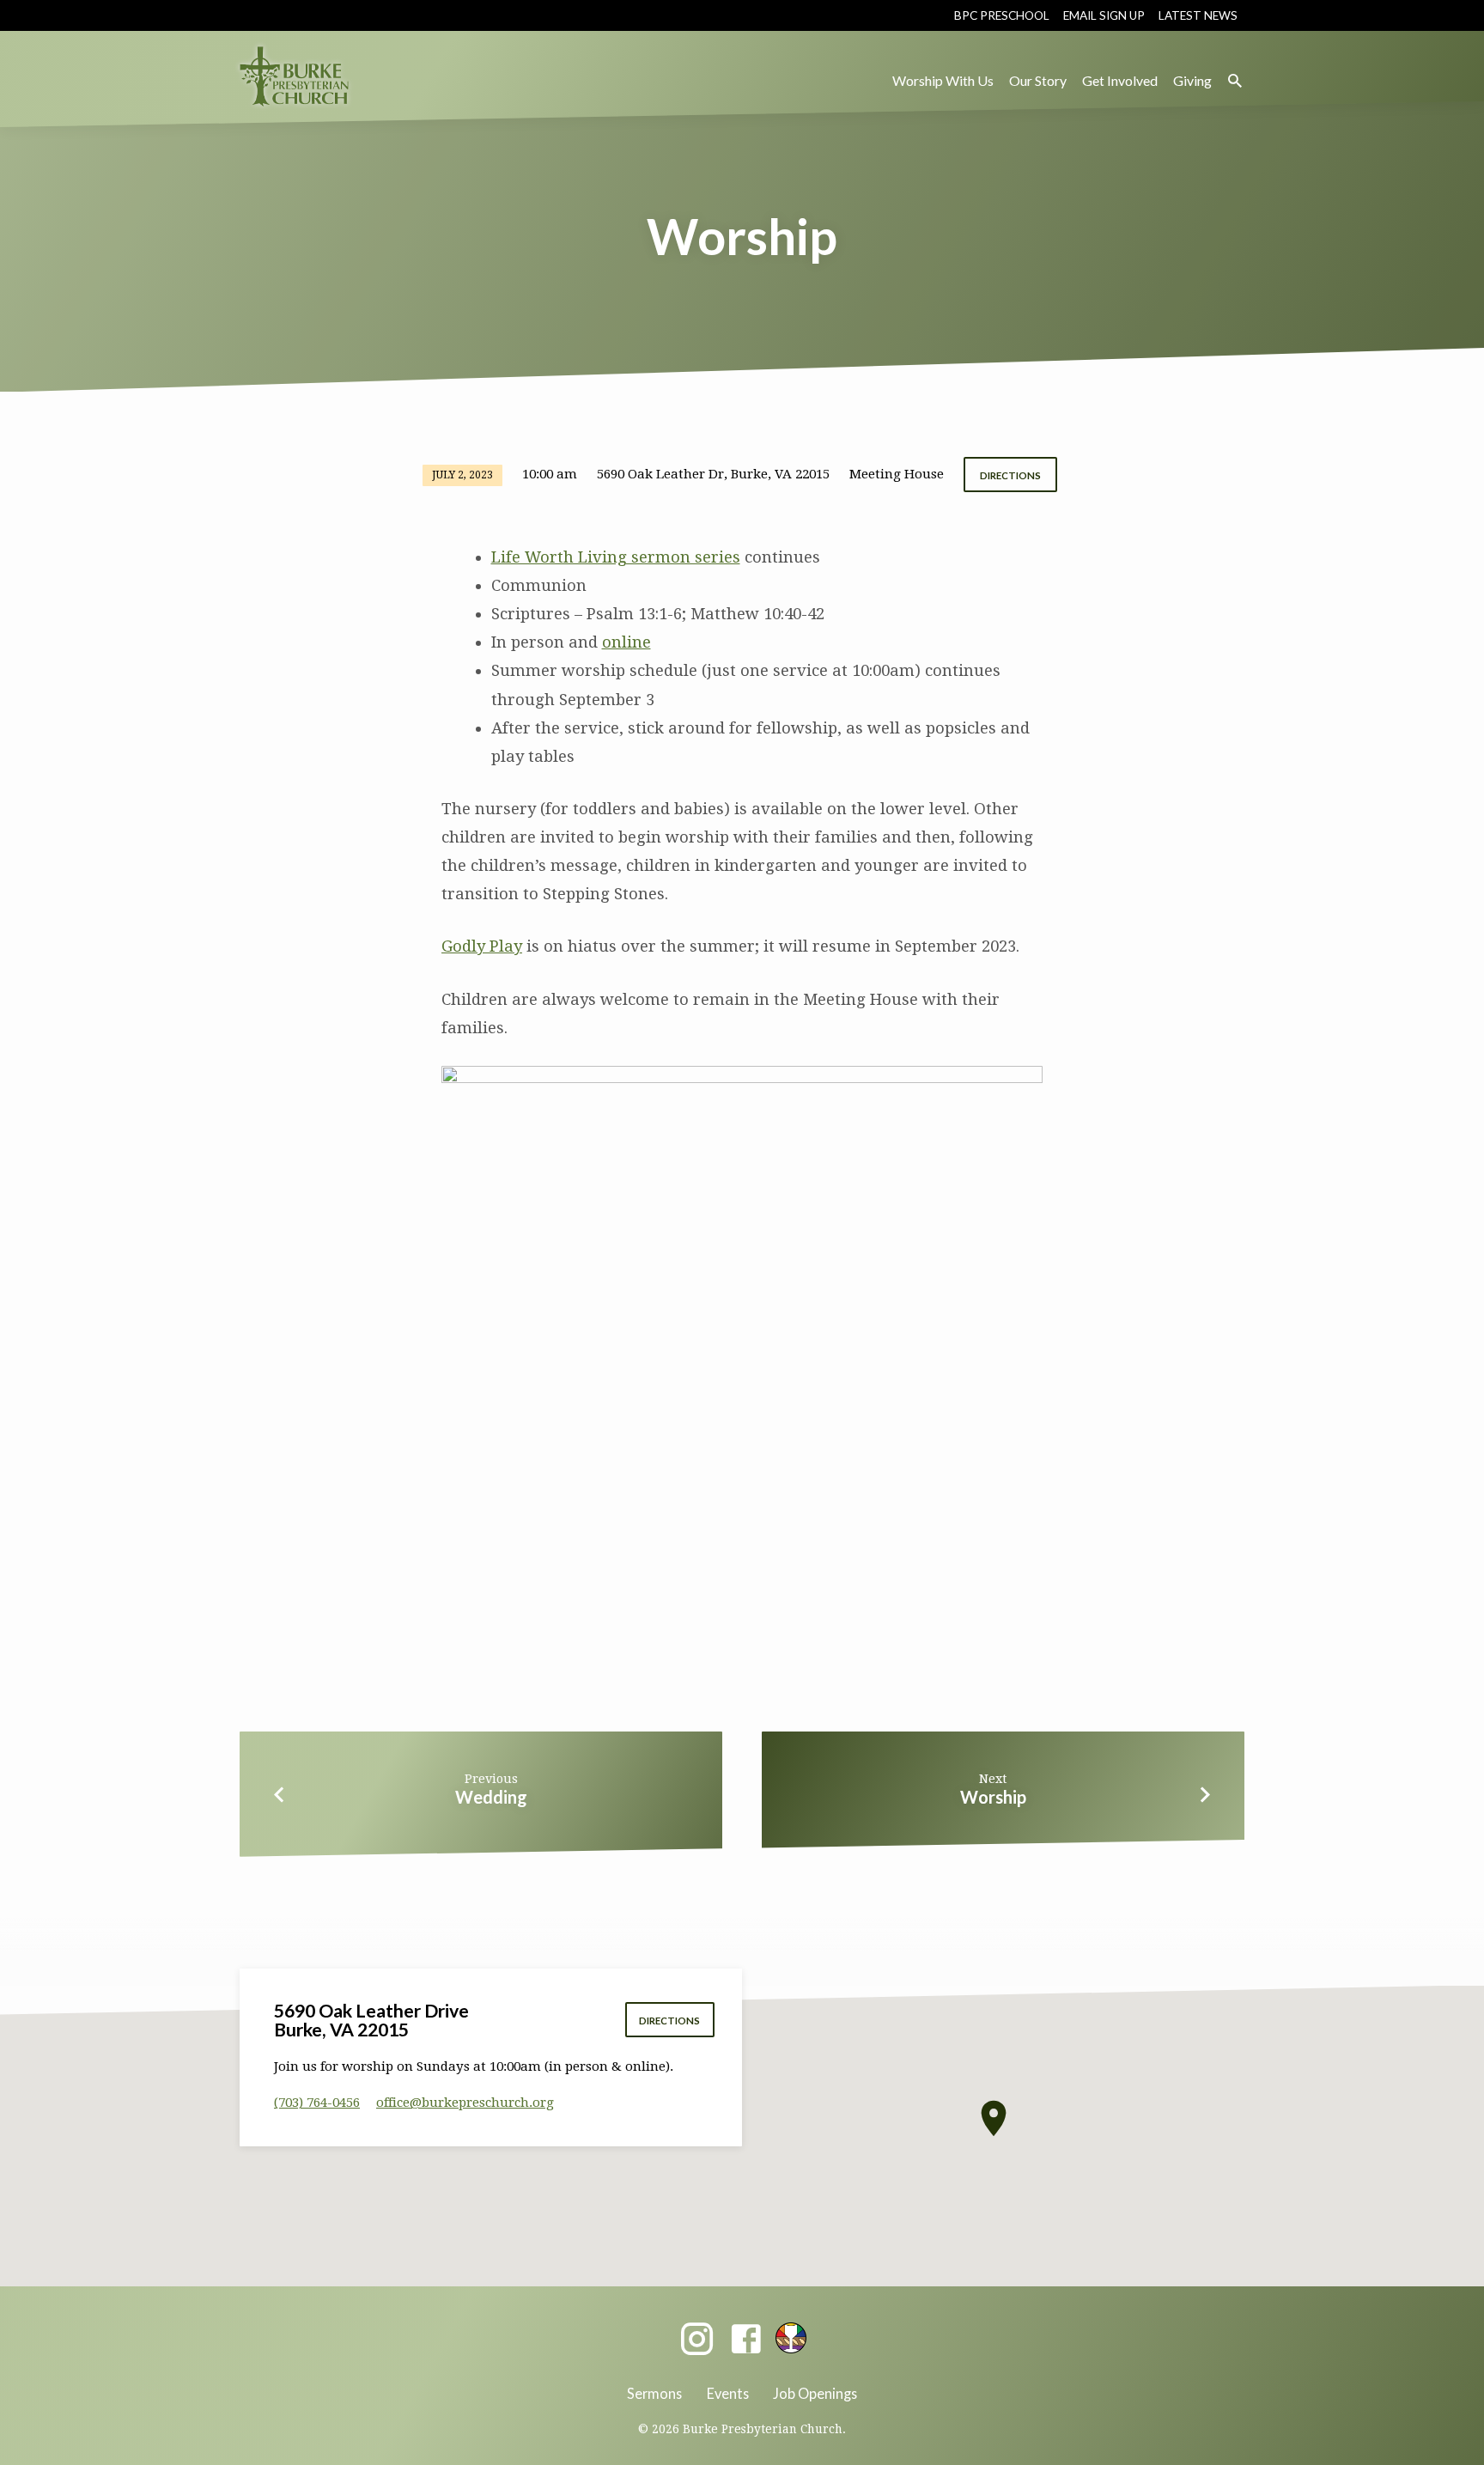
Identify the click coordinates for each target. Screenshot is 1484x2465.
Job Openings (815, 2393)
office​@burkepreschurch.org (465, 2103)
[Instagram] (697, 2340)
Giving (1192, 80)
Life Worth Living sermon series (616, 557)
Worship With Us (943, 80)
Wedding (491, 1797)
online (626, 642)
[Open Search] (1235, 81)
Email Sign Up (1104, 15)
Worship (993, 1797)
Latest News (1198, 15)
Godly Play (482, 946)
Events (728, 2393)
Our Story (1038, 80)
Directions (1010, 475)
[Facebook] (746, 2340)
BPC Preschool (1002, 15)
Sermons (654, 2393)
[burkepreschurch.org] (791, 2338)
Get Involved (1120, 80)
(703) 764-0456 (317, 2103)
